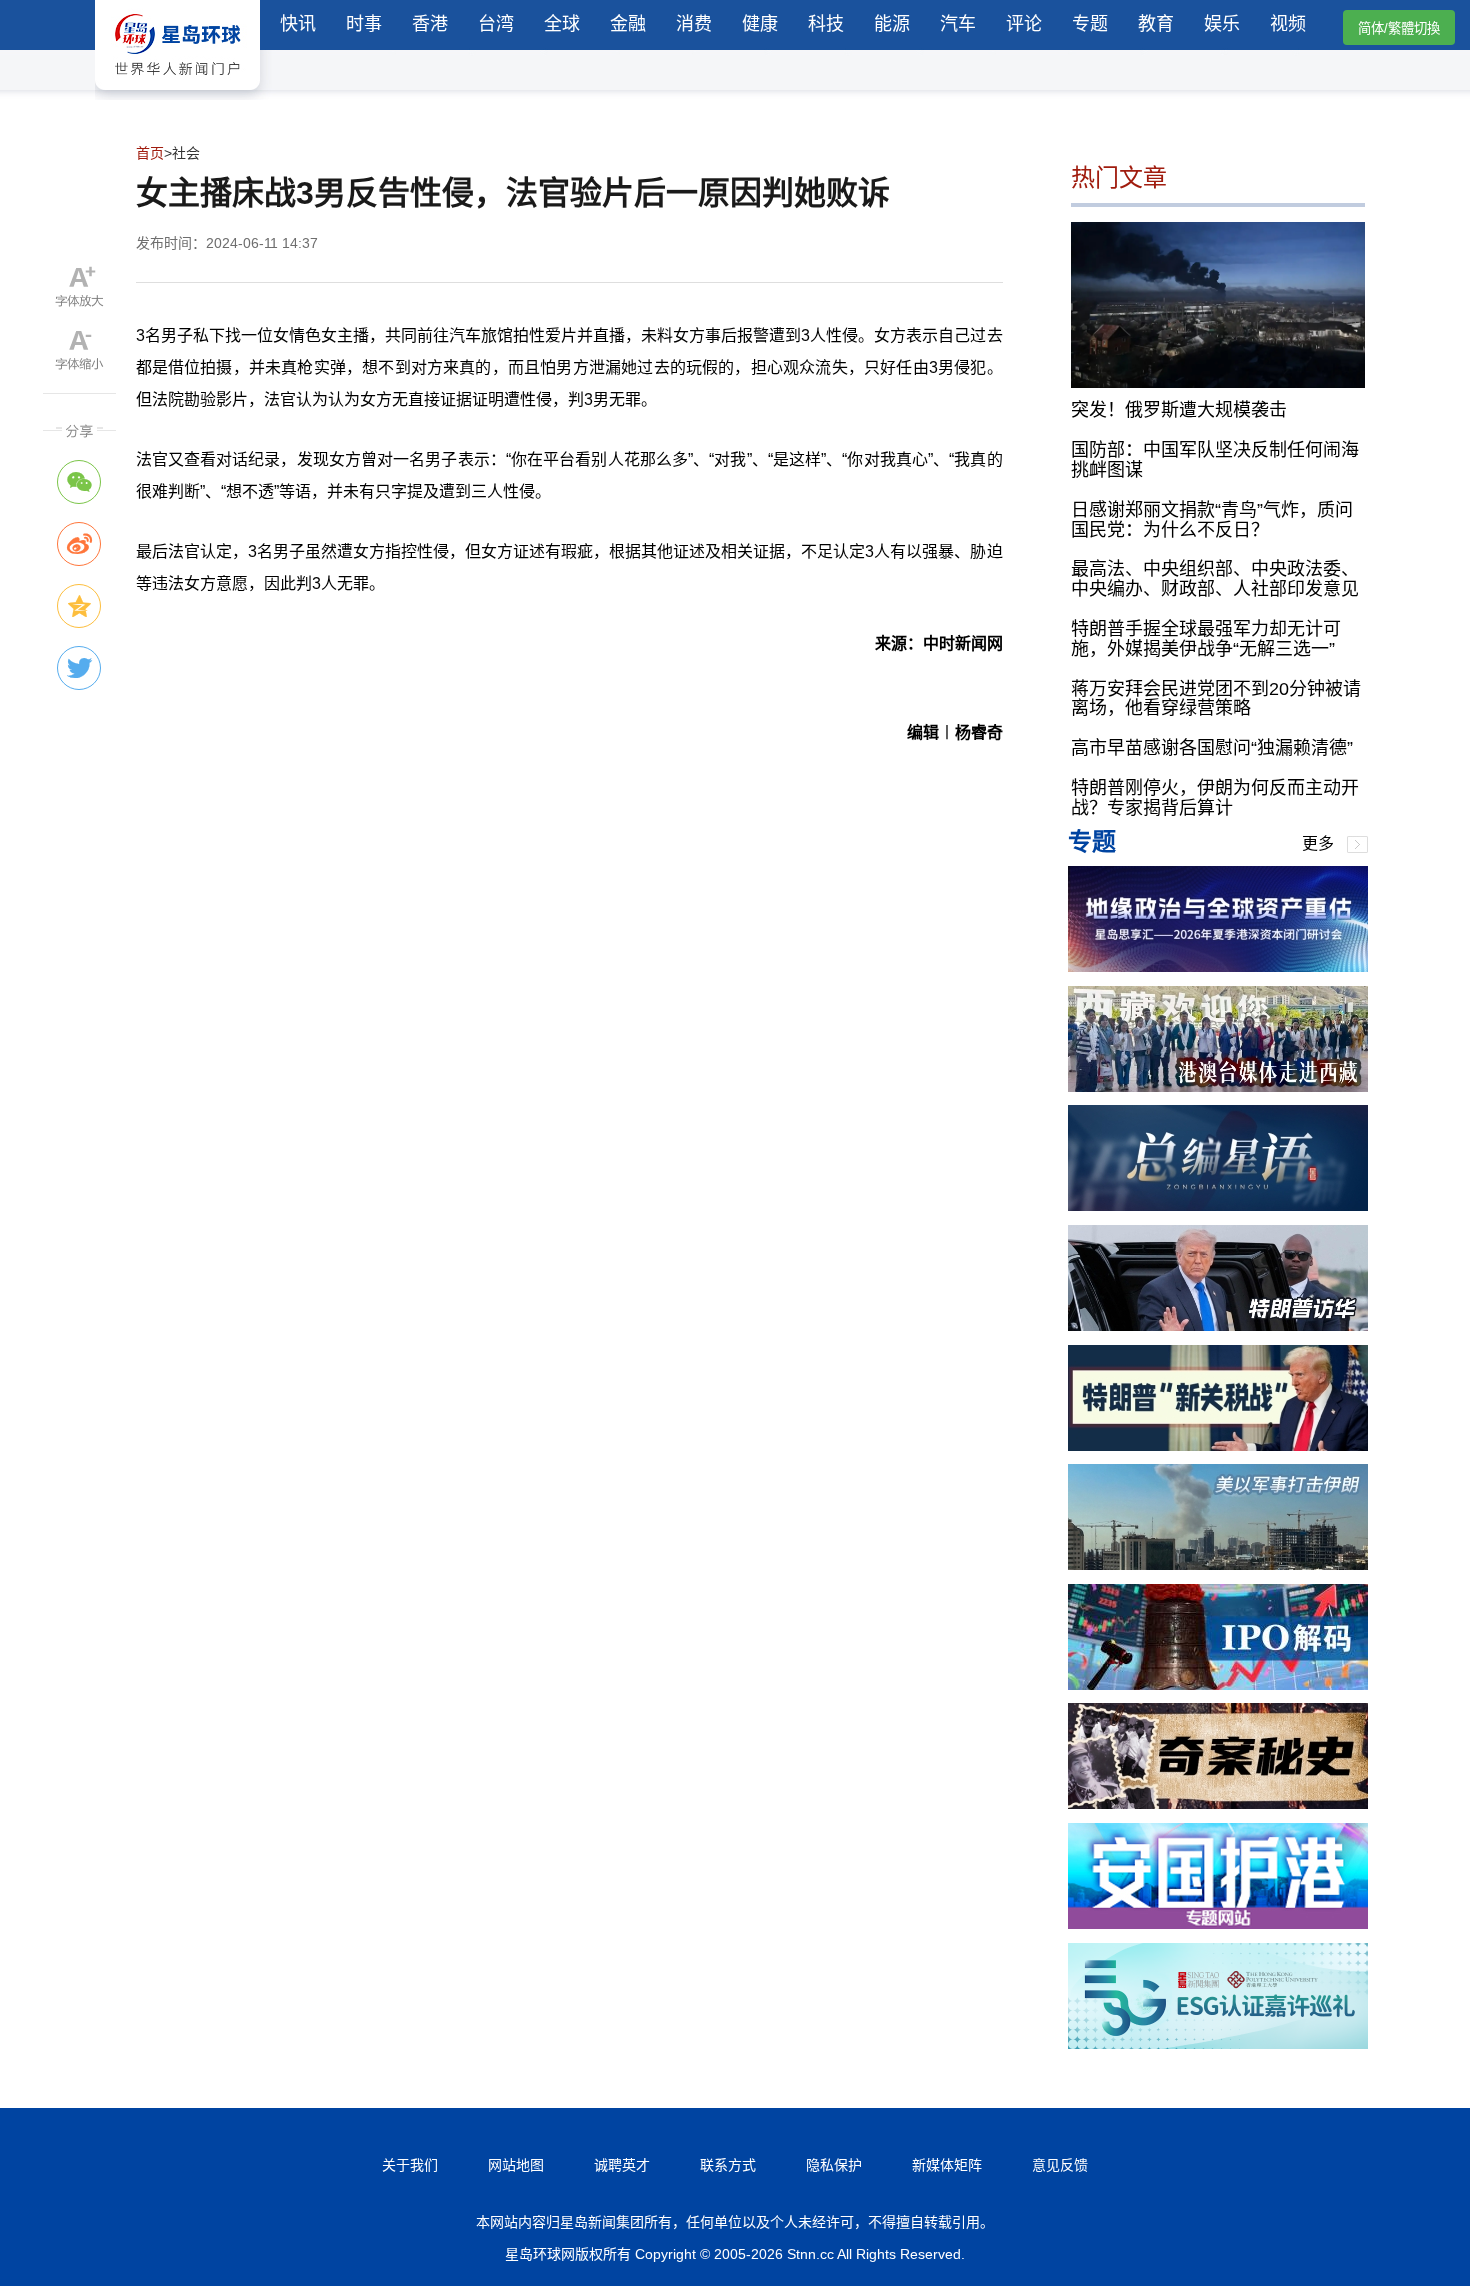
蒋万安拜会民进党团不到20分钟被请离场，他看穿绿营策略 (1216, 699)
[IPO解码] (1218, 1684)
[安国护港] (1218, 1923)
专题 (1090, 24)
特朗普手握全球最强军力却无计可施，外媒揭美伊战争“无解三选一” (1206, 639)
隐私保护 (834, 2165)
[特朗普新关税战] (1218, 1445)
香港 (430, 24)
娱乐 (1222, 24)
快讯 (298, 24)
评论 (1024, 24)
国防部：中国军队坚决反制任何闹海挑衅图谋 (1215, 460)
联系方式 (728, 2165)
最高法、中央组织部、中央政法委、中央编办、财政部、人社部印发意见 (1215, 579)
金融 (628, 24)
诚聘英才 (622, 2165)
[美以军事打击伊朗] (1218, 1564)
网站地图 (516, 2165)
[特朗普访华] (1218, 1325)
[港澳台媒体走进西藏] (1218, 1086)
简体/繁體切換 (1399, 28)
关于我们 (410, 2165)
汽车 (958, 24)
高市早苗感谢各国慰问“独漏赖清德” (1212, 748)
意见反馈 (1060, 2165)
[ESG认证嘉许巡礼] (1218, 2043)
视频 (1288, 24)
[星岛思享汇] (1218, 966)
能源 (892, 24)
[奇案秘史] (1218, 1803)
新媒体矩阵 (947, 2165)
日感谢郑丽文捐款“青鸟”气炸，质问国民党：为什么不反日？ (1212, 520)
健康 (760, 24)
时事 (364, 24)
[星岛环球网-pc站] (177, 94)
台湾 (496, 24)
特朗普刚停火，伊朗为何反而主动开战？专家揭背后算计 (1215, 798)
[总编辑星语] (1218, 1205)
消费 (694, 24)
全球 (562, 24)
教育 (1156, 24)
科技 (826, 24)
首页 (150, 153)
